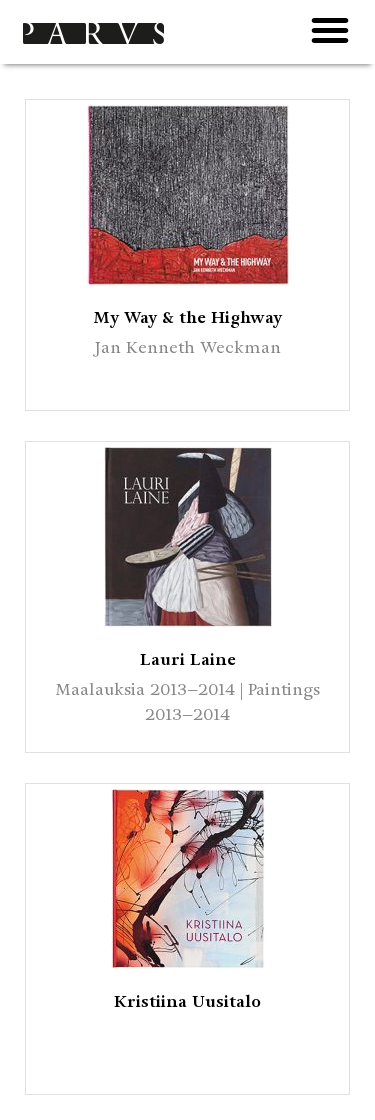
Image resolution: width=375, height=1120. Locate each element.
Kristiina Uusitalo (187, 1001)
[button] (330, 30)
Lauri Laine (188, 659)
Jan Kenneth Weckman (188, 347)
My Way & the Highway (187, 317)
